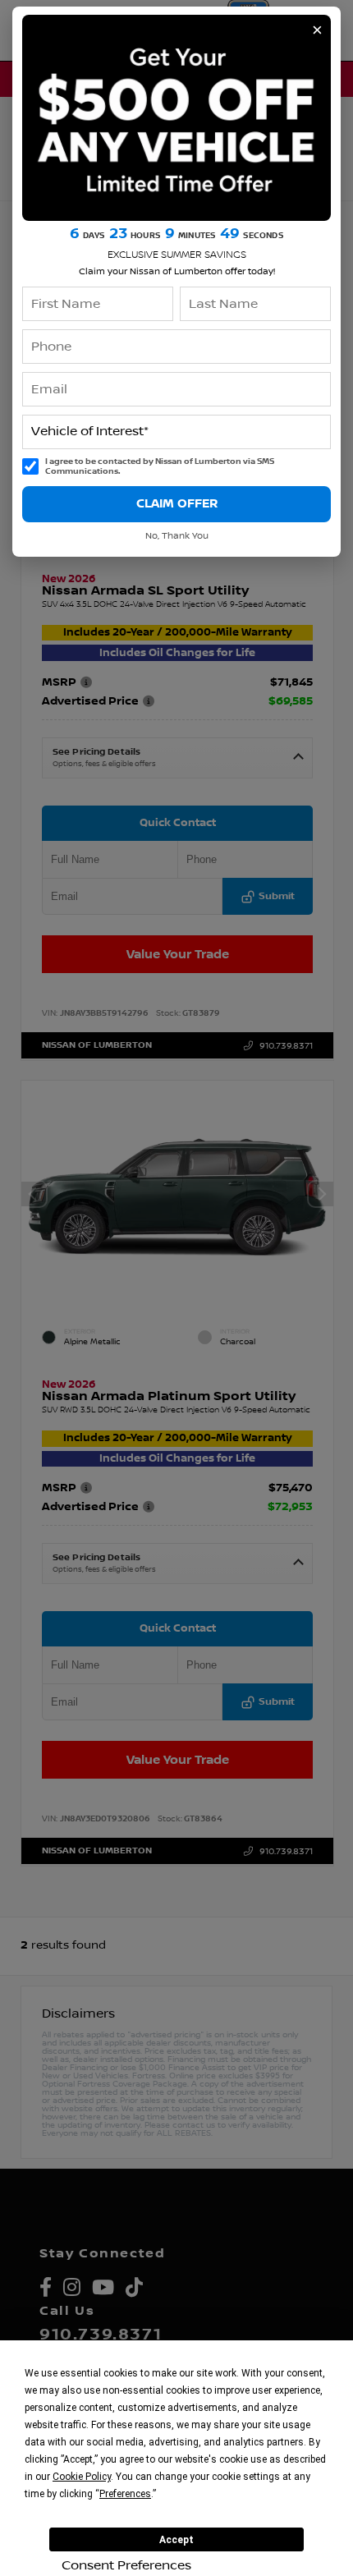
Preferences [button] (125, 2494)
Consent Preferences (126, 2565)
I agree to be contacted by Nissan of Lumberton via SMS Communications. (160, 467)
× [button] (317, 30)
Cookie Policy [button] (82, 2477)
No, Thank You (177, 536)
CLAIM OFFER (177, 503)
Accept (176, 2540)
